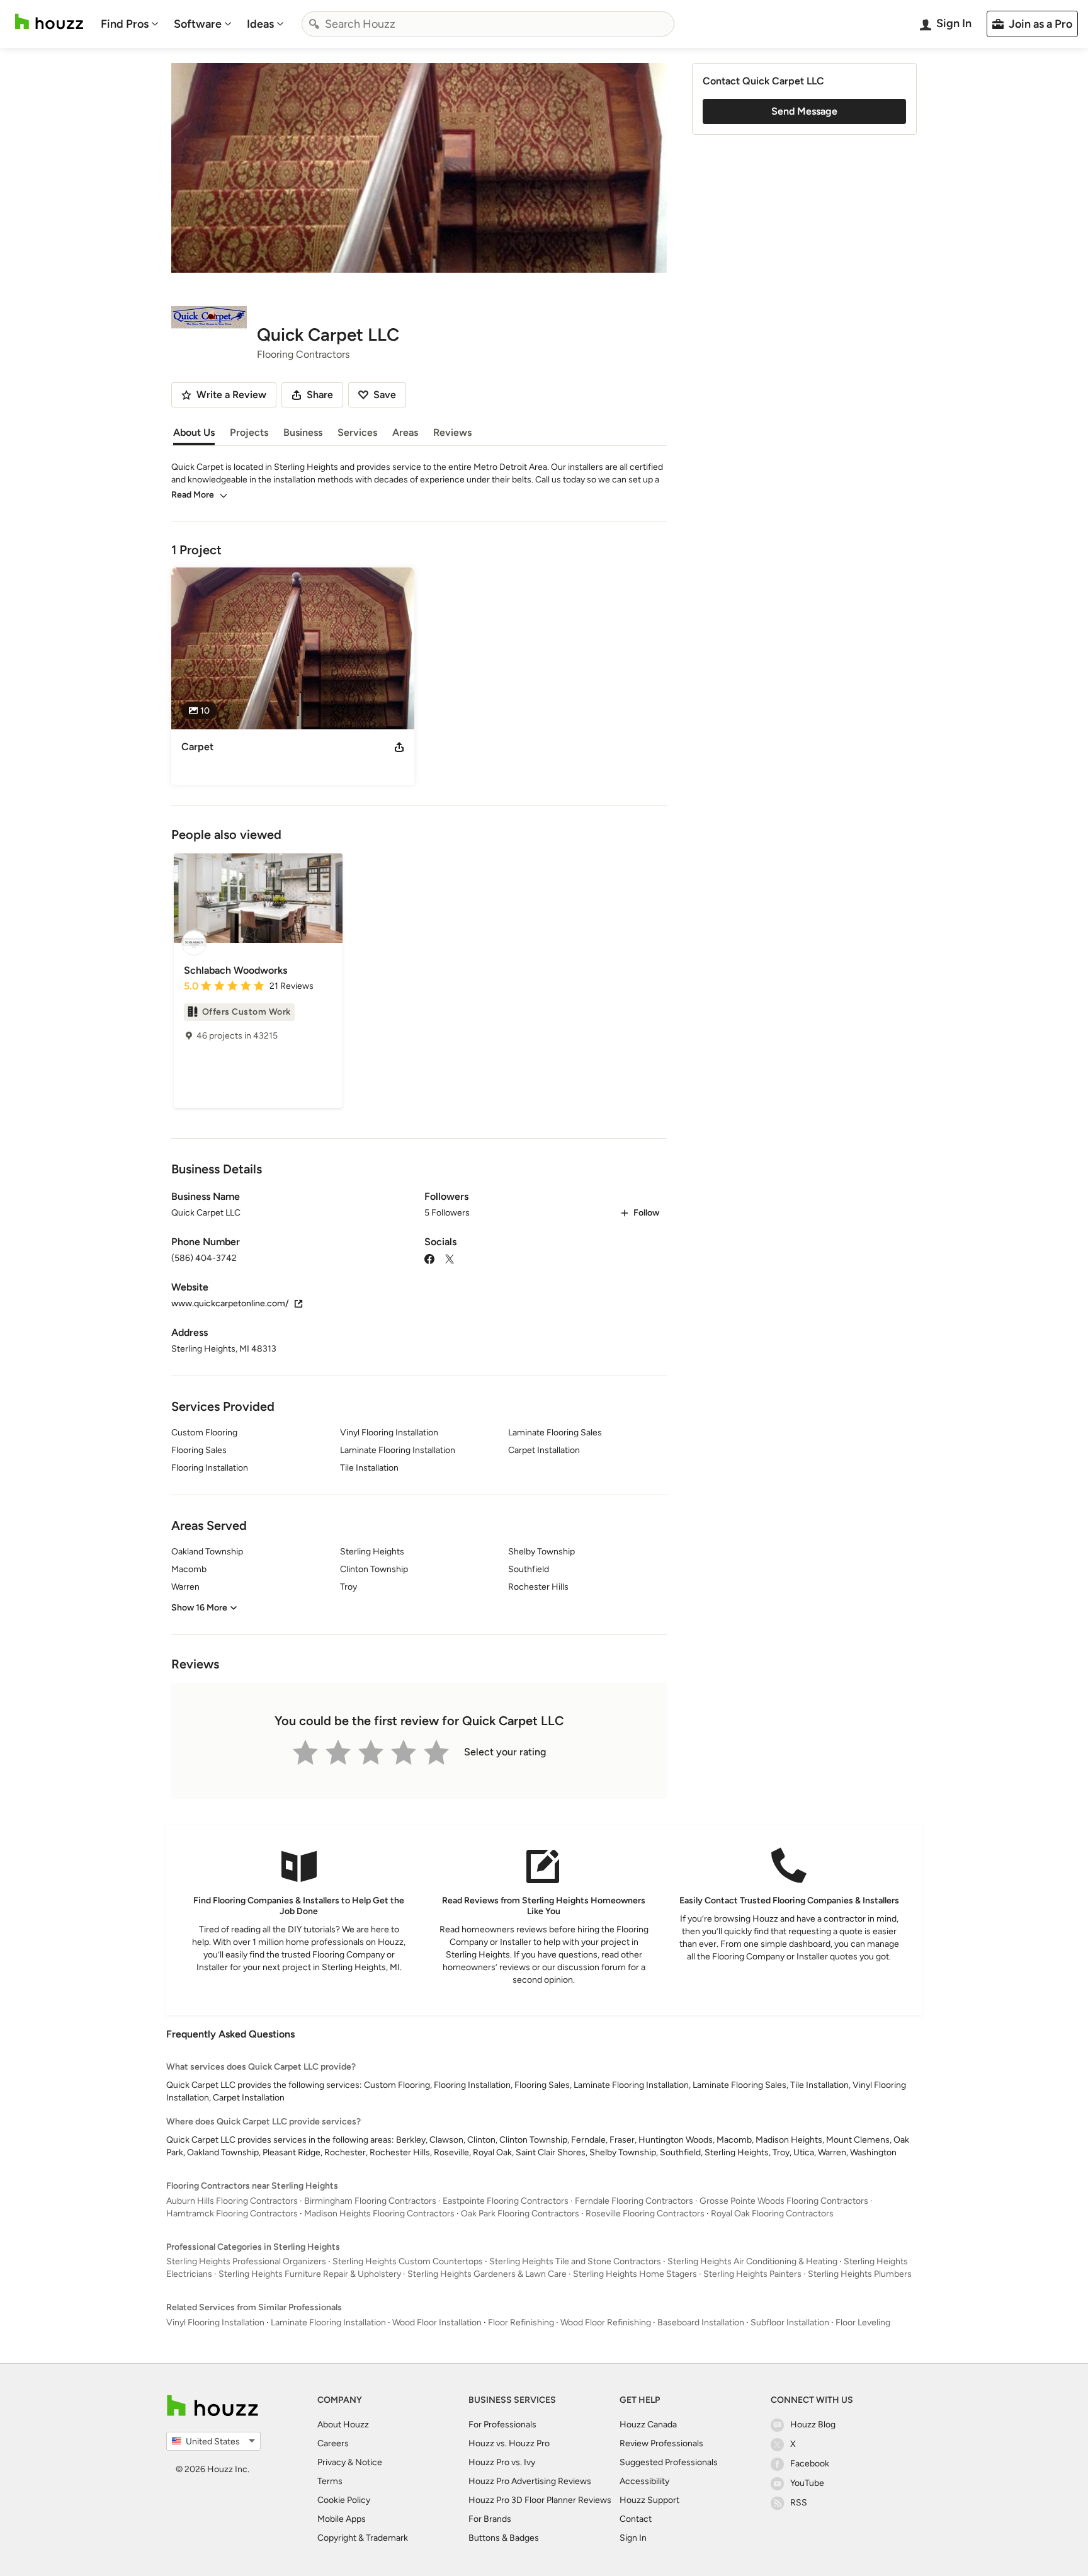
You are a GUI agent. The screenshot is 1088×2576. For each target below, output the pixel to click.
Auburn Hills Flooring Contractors (232, 2201)
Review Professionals (661, 2443)
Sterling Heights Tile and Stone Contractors (575, 2261)
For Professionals (502, 2425)
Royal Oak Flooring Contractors (772, 2214)
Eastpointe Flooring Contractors (506, 2201)
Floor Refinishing (521, 2322)
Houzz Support (649, 2500)
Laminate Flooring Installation (328, 2322)
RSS (799, 2503)
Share (320, 395)
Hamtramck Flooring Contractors (232, 2214)
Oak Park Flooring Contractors (520, 2214)
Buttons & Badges (504, 2538)
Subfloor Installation (790, 2322)
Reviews (452, 432)
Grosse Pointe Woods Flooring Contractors (784, 2201)
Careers (333, 2443)
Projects (249, 432)
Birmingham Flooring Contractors (370, 2201)
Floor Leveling (863, 2322)
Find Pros (125, 24)
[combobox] (488, 24)
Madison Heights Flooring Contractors (379, 2214)
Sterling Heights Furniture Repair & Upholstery (310, 2274)
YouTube (807, 2483)
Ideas (260, 24)
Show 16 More (199, 1608)
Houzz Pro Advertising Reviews (530, 2481)
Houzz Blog (813, 2425)
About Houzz (343, 2425)
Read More (193, 495)
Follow (646, 1213)
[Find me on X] (450, 1258)
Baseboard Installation (701, 2322)
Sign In (633, 2538)
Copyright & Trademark (363, 2538)
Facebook (810, 2464)
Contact (636, 2519)
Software (198, 24)
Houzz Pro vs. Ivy (502, 2462)
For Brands (490, 2519)
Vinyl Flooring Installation (215, 2322)
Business (303, 432)
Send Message (804, 111)
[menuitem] (130, 24)
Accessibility (644, 2481)
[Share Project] (399, 747)
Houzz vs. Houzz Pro (509, 2443)
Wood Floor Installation (437, 2322)
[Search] (314, 24)
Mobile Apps (342, 2519)
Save (385, 395)
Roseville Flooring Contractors (645, 2214)
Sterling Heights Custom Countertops (408, 2261)
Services (357, 432)
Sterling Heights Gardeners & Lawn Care (487, 2274)
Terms (330, 2481)
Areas (405, 432)
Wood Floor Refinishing (606, 2322)
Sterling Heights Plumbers (860, 2274)
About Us (194, 432)
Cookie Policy (344, 2500)
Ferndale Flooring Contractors (634, 2201)
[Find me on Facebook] (429, 1258)
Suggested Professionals (669, 2462)
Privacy (331, 2462)
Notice (369, 2462)
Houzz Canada (648, 2425)
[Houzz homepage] (49, 22)
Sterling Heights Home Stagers (635, 2274)
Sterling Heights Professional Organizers (246, 2261)
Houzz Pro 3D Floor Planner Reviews (540, 2500)
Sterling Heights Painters (752, 2274)
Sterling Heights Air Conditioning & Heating (752, 2261)
